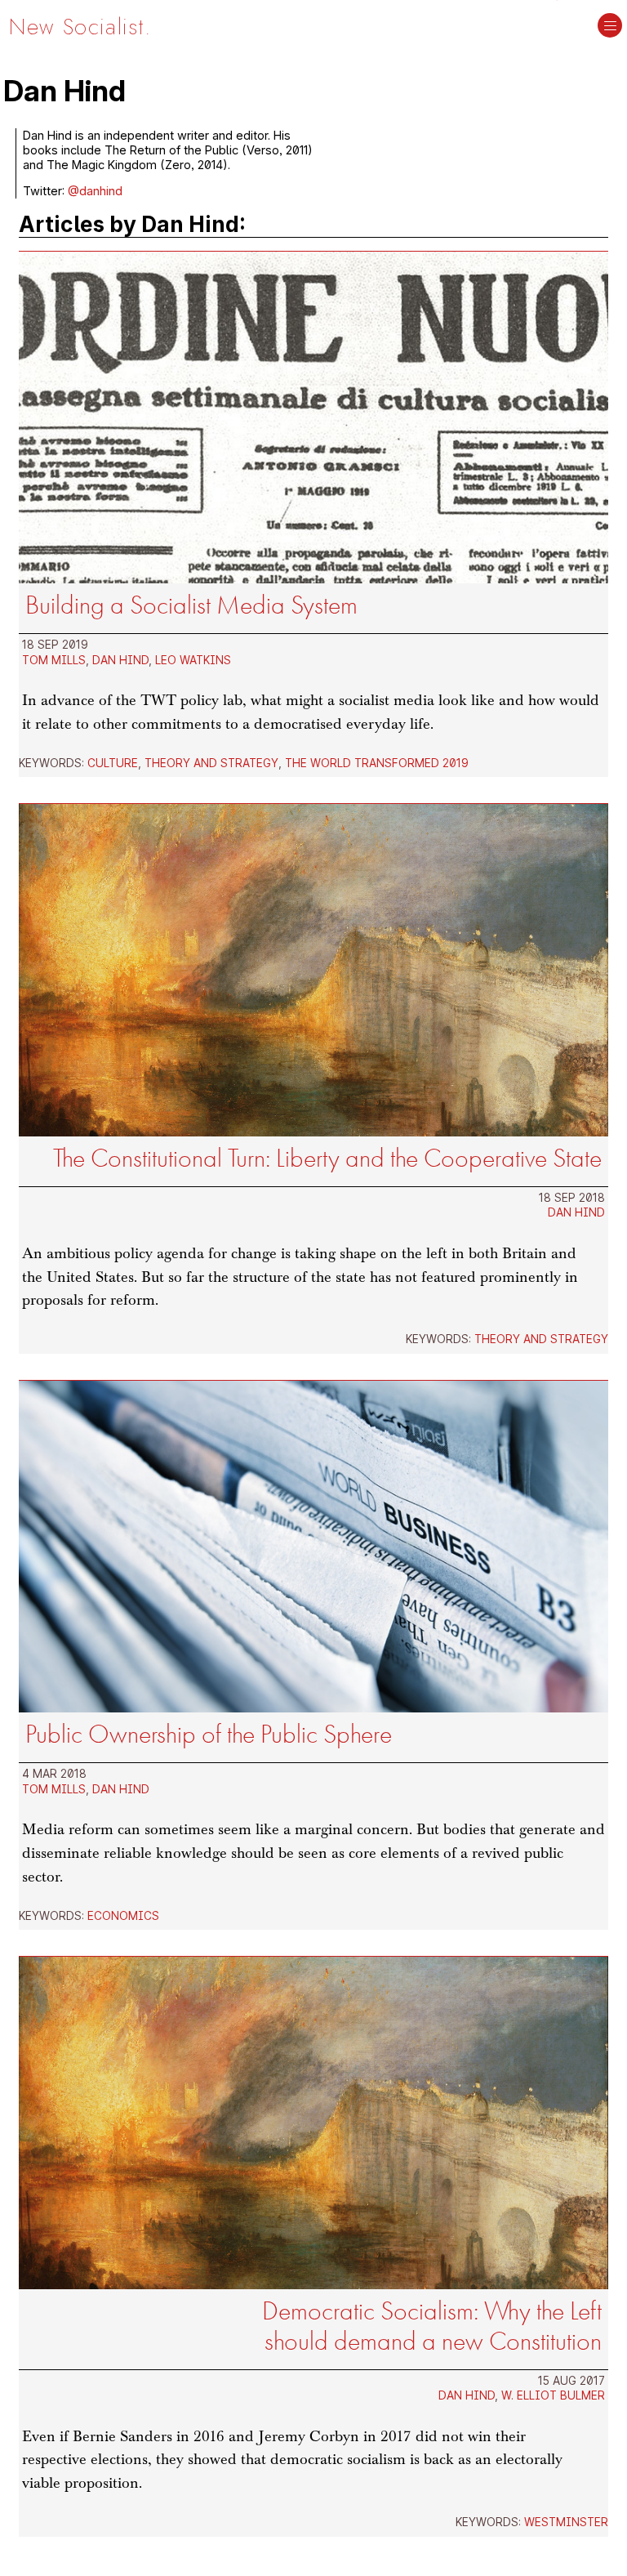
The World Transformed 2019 (377, 763)
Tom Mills (54, 660)
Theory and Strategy (211, 763)
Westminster (566, 2522)
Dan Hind (120, 660)
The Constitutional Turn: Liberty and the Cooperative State (327, 1158)
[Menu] (610, 27)
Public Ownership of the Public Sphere (209, 1734)
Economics (123, 1916)
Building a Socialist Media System (191, 605)
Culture (113, 763)
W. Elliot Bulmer (553, 2395)
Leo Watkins (193, 660)
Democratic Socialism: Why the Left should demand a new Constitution (432, 2326)
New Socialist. (80, 27)
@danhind (95, 191)
